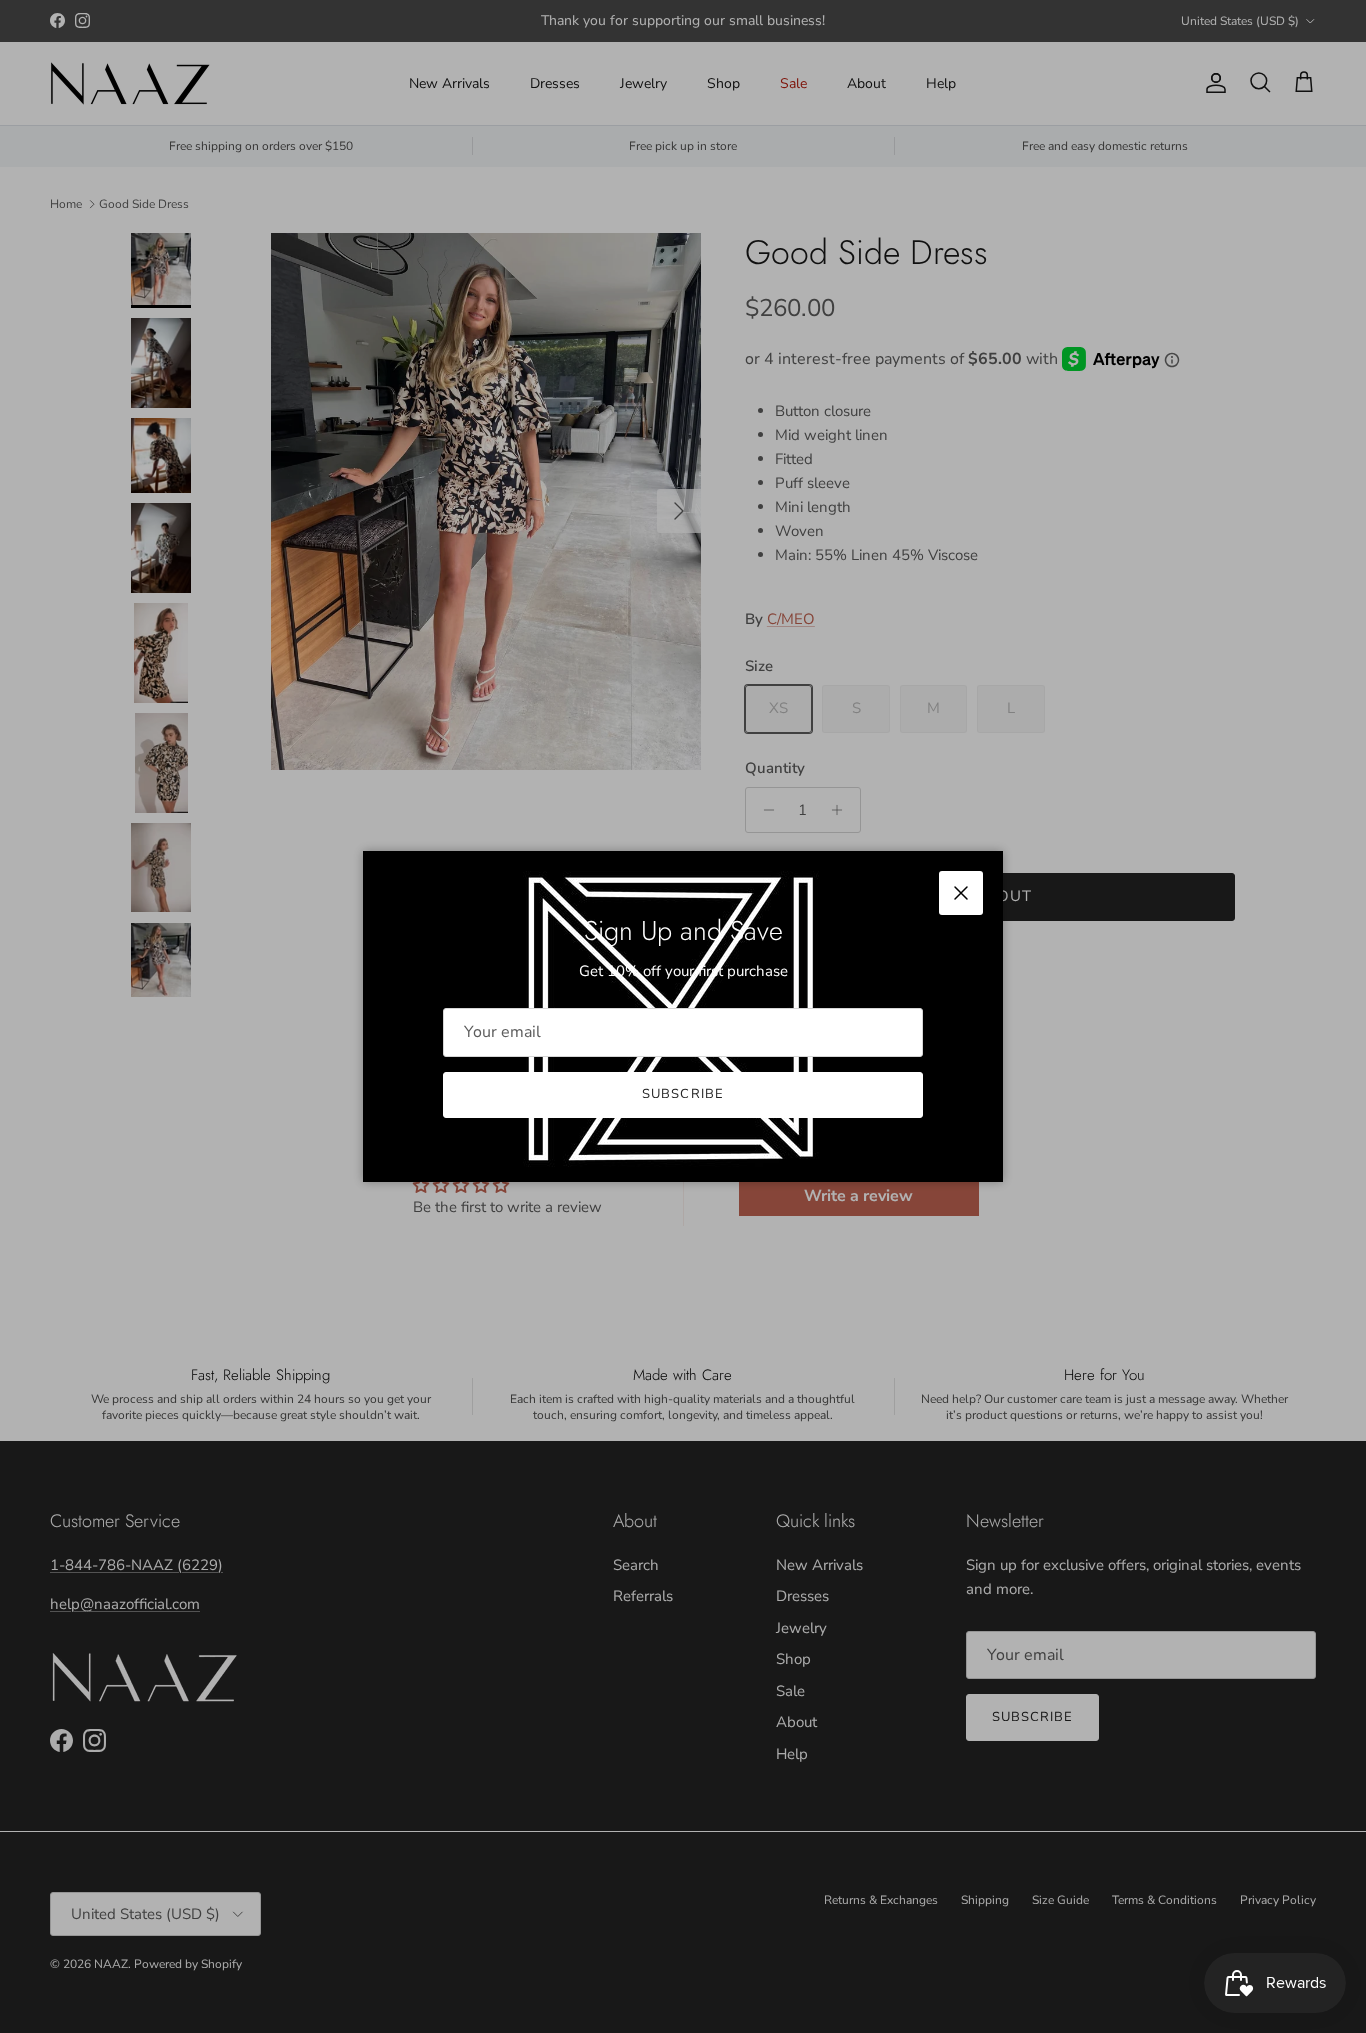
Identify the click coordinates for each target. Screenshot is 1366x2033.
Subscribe (682, 1094)
